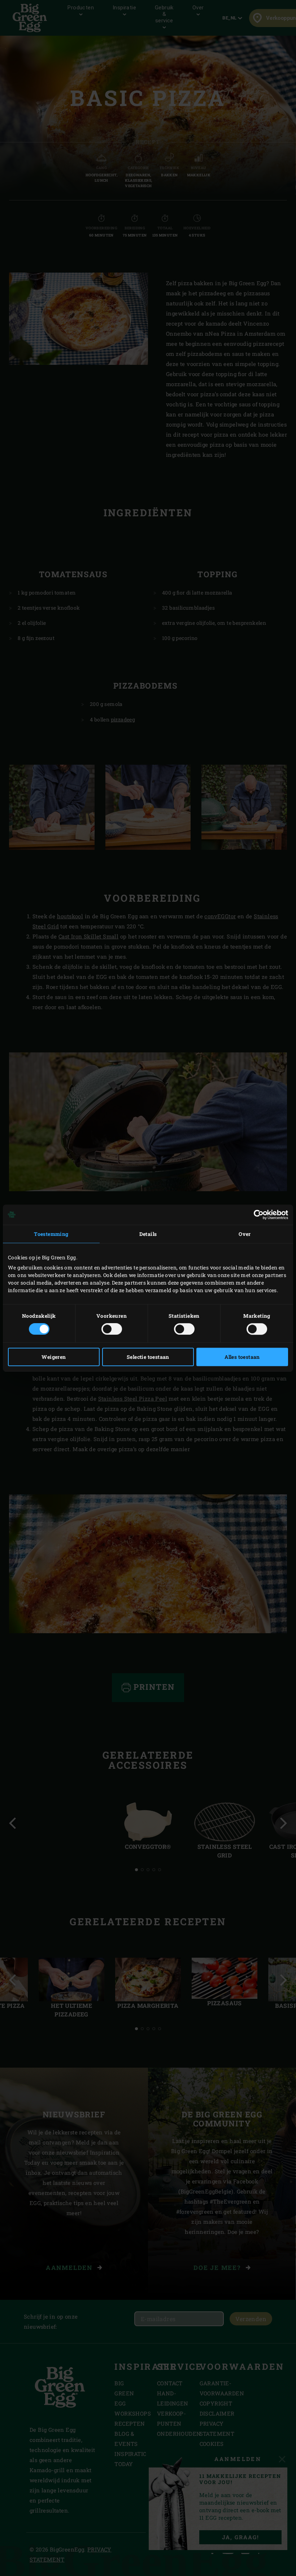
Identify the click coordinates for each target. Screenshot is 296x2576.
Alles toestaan (242, 1357)
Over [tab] (245, 1234)
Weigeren (54, 1357)
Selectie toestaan (148, 1357)
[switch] (112, 1329)
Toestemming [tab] (51, 1234)
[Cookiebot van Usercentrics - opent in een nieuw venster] (256, 1215)
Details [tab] (148, 1234)
